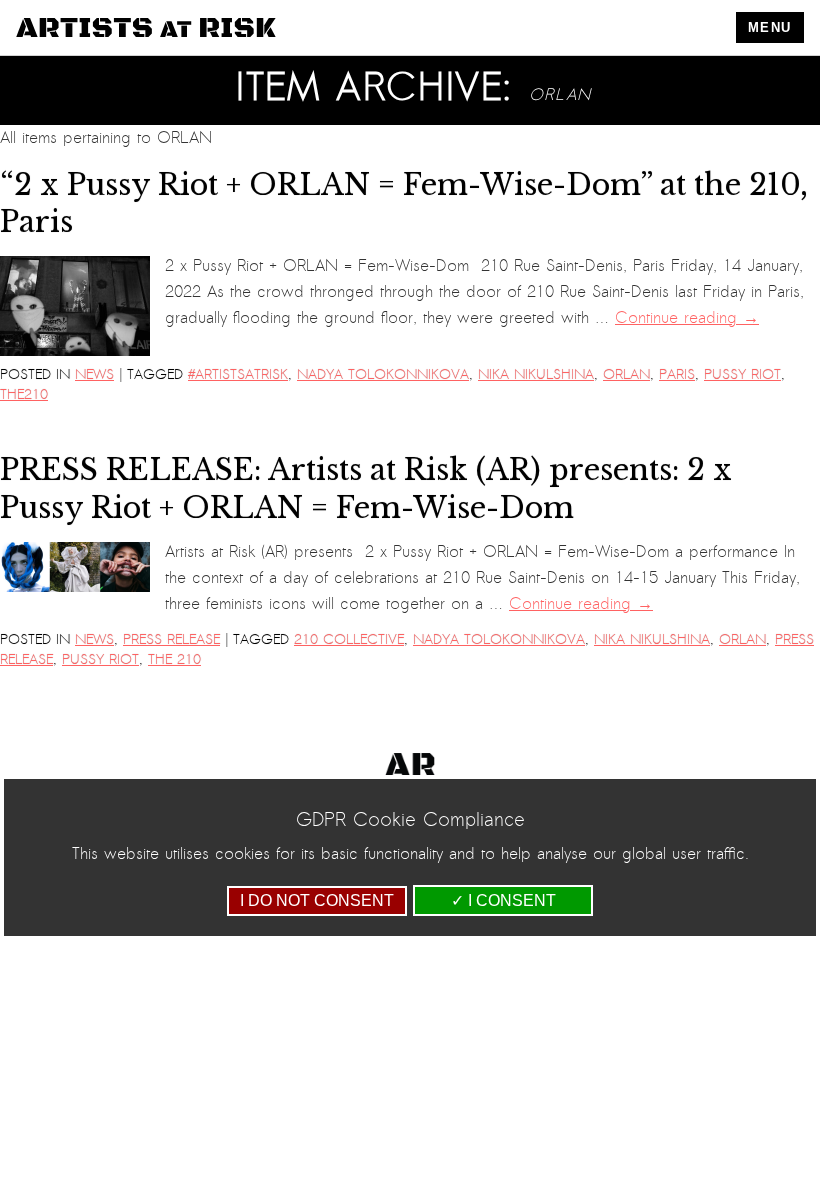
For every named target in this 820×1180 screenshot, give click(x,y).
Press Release (171, 639)
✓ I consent (503, 900)
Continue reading (687, 318)
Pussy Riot (742, 374)
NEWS (94, 374)
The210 (24, 394)
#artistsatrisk (238, 374)
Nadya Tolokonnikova (383, 374)
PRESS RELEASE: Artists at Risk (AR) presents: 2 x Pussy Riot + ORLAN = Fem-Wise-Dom (366, 488)
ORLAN (626, 374)
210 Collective (349, 639)
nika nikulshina (536, 374)
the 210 (174, 659)
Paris (677, 374)
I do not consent (317, 900)
